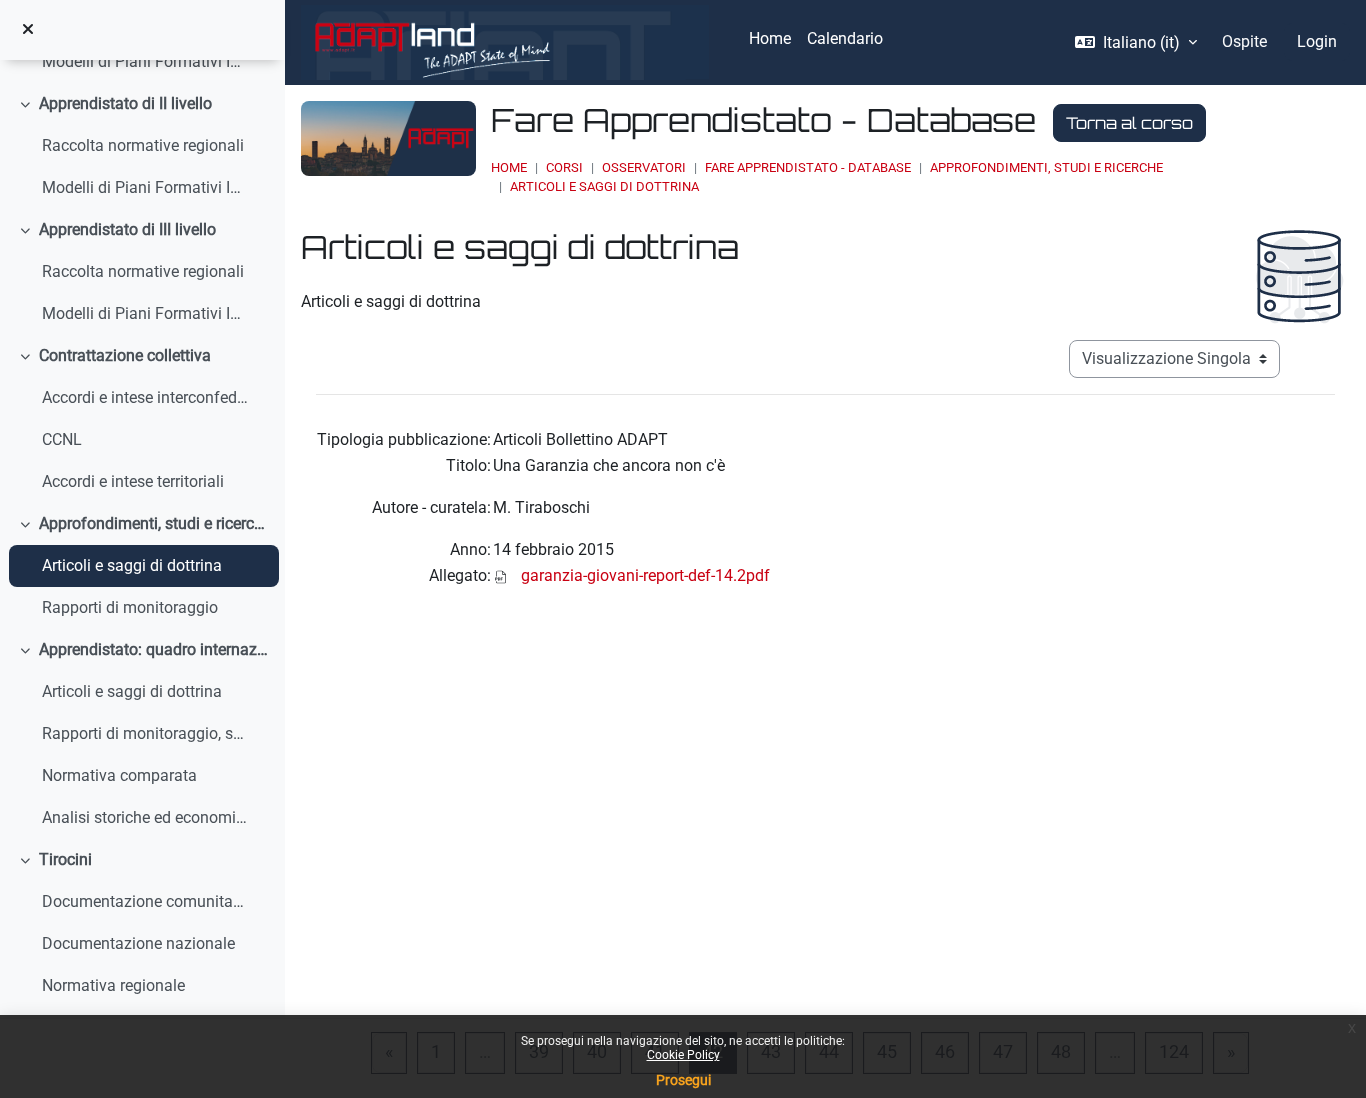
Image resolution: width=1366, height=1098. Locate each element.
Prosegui (683, 1080)
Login (1317, 41)
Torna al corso (1129, 123)
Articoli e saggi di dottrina (132, 565)
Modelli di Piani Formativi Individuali (145, 61)
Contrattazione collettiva (125, 355)
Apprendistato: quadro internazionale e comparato (154, 649)
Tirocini (65, 859)
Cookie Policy (683, 1055)
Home (509, 167)
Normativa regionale (113, 985)
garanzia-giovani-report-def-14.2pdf (645, 575)
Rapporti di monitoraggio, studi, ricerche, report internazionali (145, 733)
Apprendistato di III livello (127, 229)
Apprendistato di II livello (125, 103)
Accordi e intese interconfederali (145, 397)
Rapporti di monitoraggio (130, 607)
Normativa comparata (119, 775)
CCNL (62, 439)
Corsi (564, 167)
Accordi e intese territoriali (133, 481)
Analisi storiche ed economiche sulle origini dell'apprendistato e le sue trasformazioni (145, 817)
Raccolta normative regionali (143, 145)
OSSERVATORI (644, 167)
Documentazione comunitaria (145, 901)
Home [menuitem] (770, 38)
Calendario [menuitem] (845, 38)
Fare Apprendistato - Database (808, 167)
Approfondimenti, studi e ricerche (154, 523)
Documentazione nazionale (138, 943)
